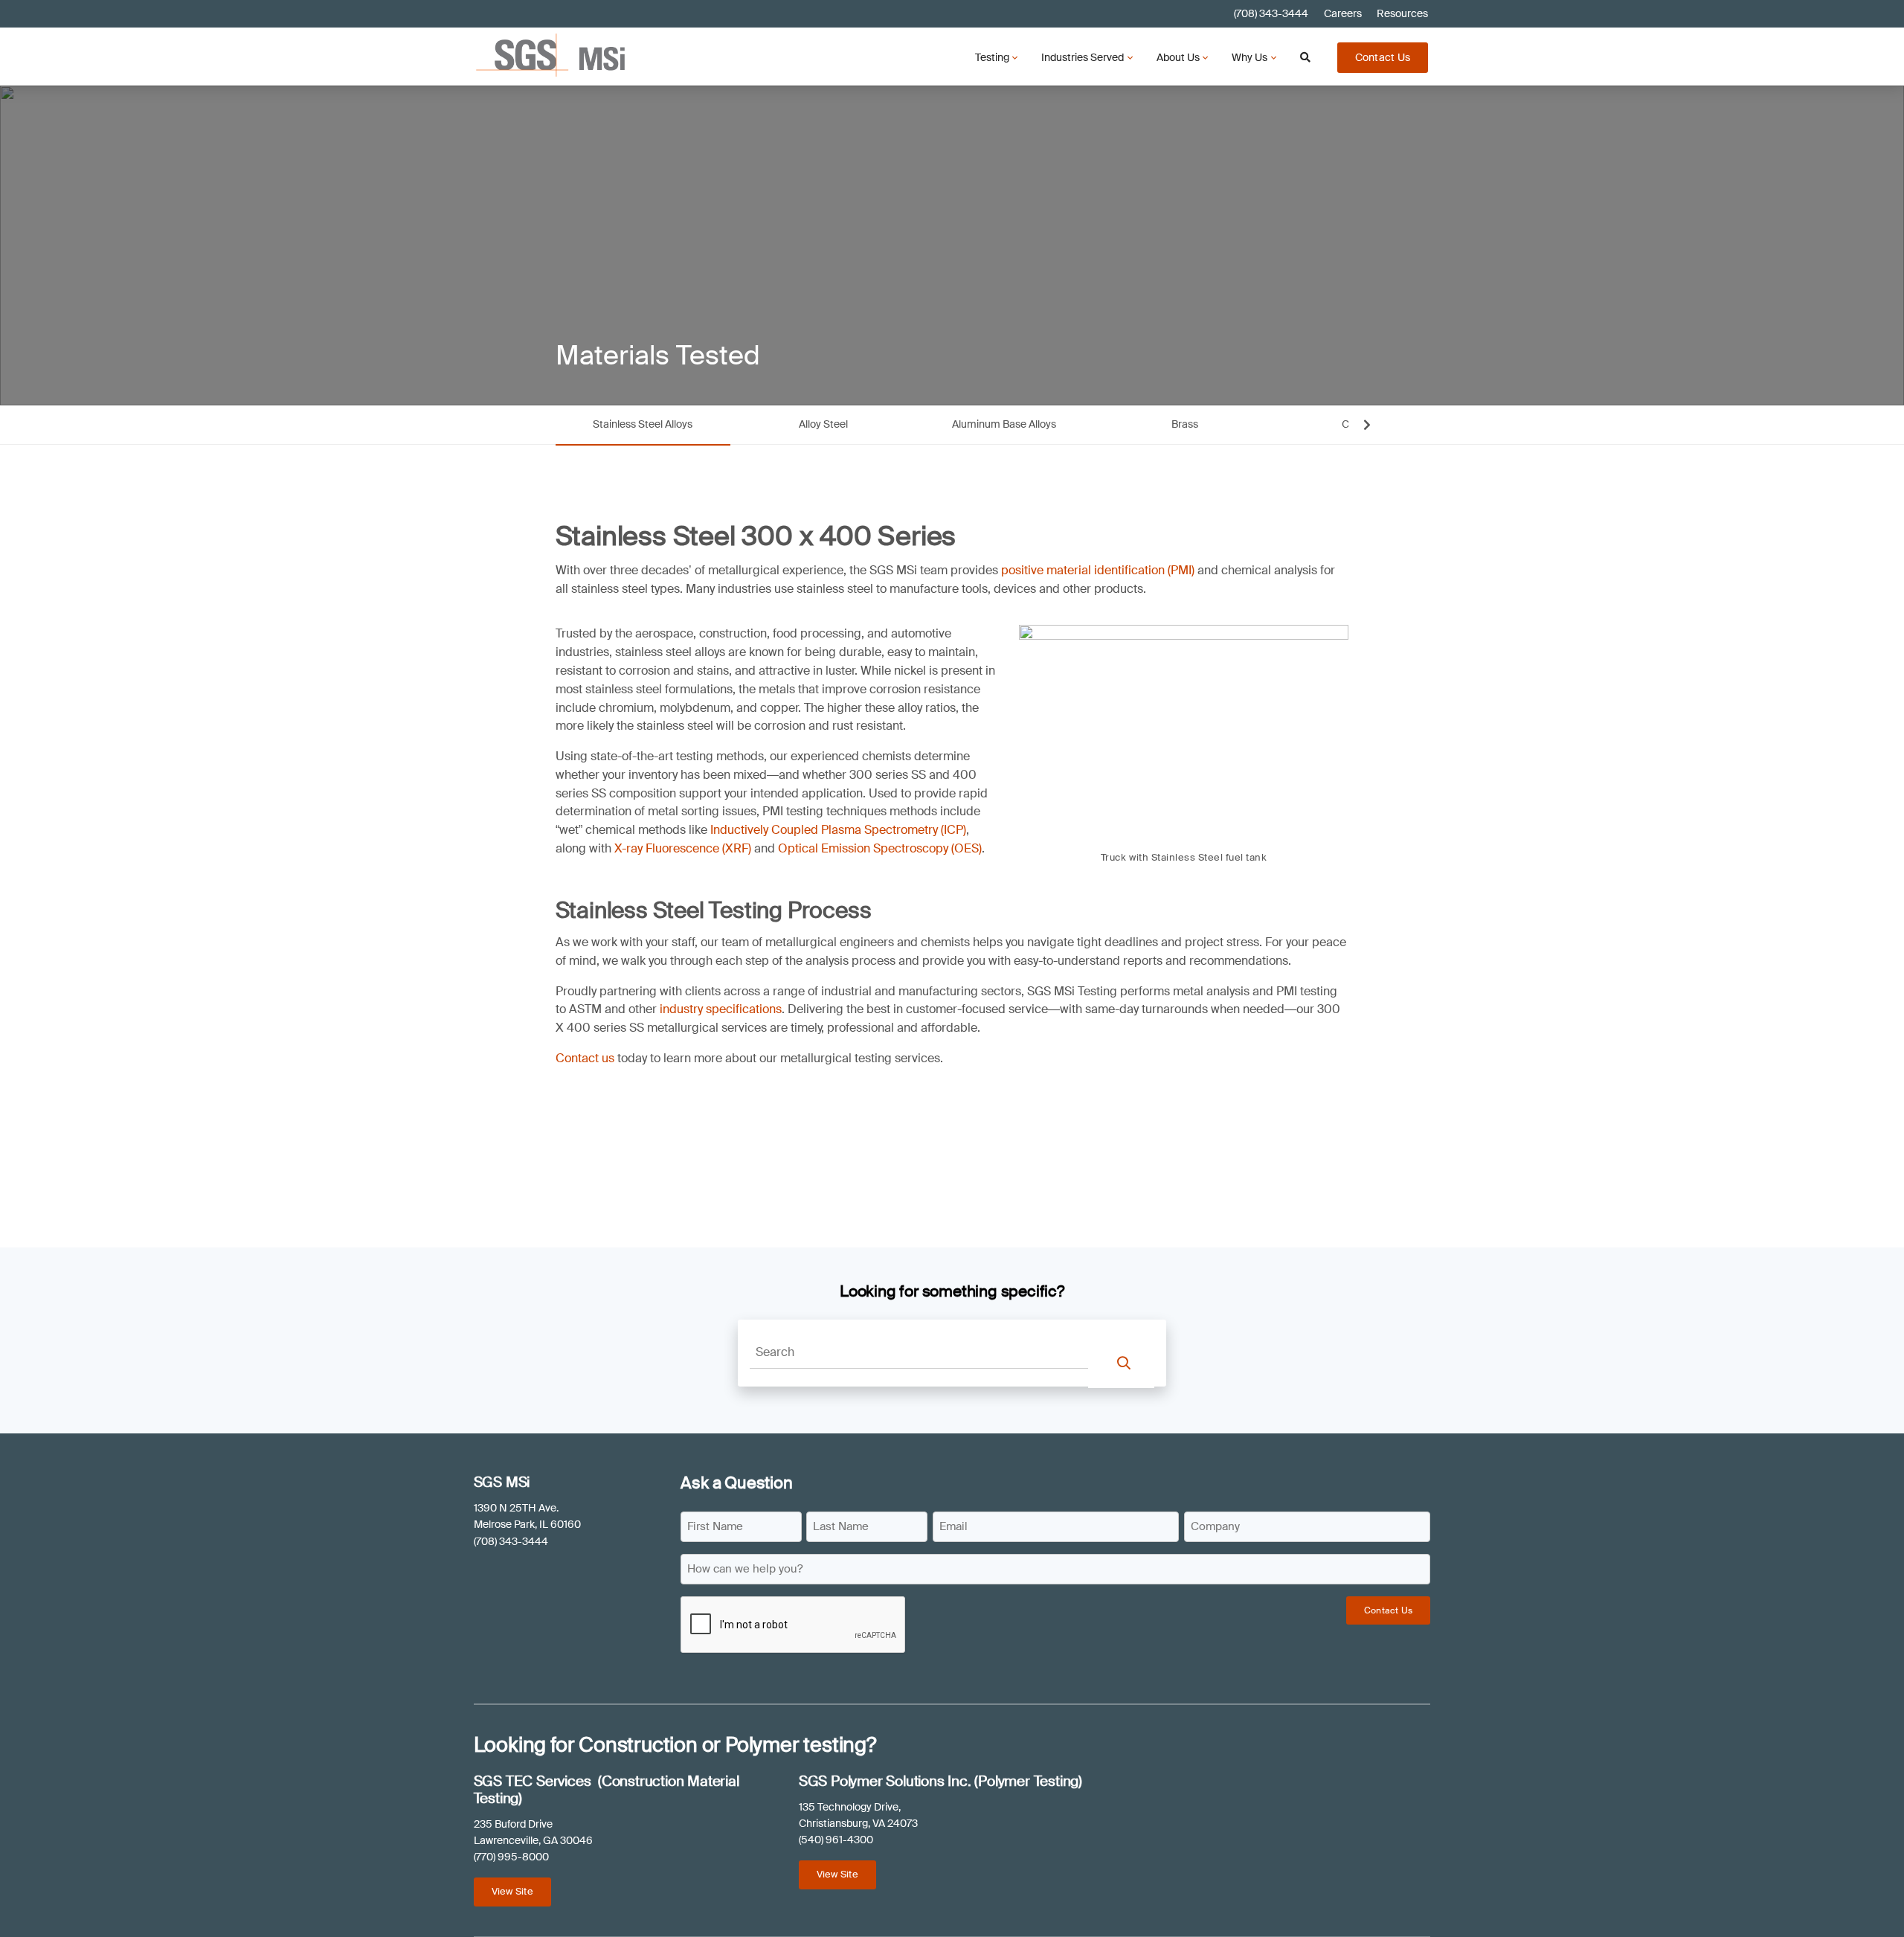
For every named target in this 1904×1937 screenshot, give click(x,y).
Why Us (1249, 57)
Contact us (585, 1058)
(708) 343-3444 (1271, 14)
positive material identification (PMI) (1098, 570)
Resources (1402, 14)
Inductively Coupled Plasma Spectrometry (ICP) (838, 830)
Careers (1343, 14)
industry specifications (721, 1009)
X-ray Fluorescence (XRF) (683, 848)
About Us (1178, 57)
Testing (992, 57)
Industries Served (1083, 57)
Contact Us (1383, 57)
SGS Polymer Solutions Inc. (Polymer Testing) (940, 1781)
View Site (512, 1891)
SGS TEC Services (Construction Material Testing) (607, 1790)
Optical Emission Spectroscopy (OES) (880, 848)
